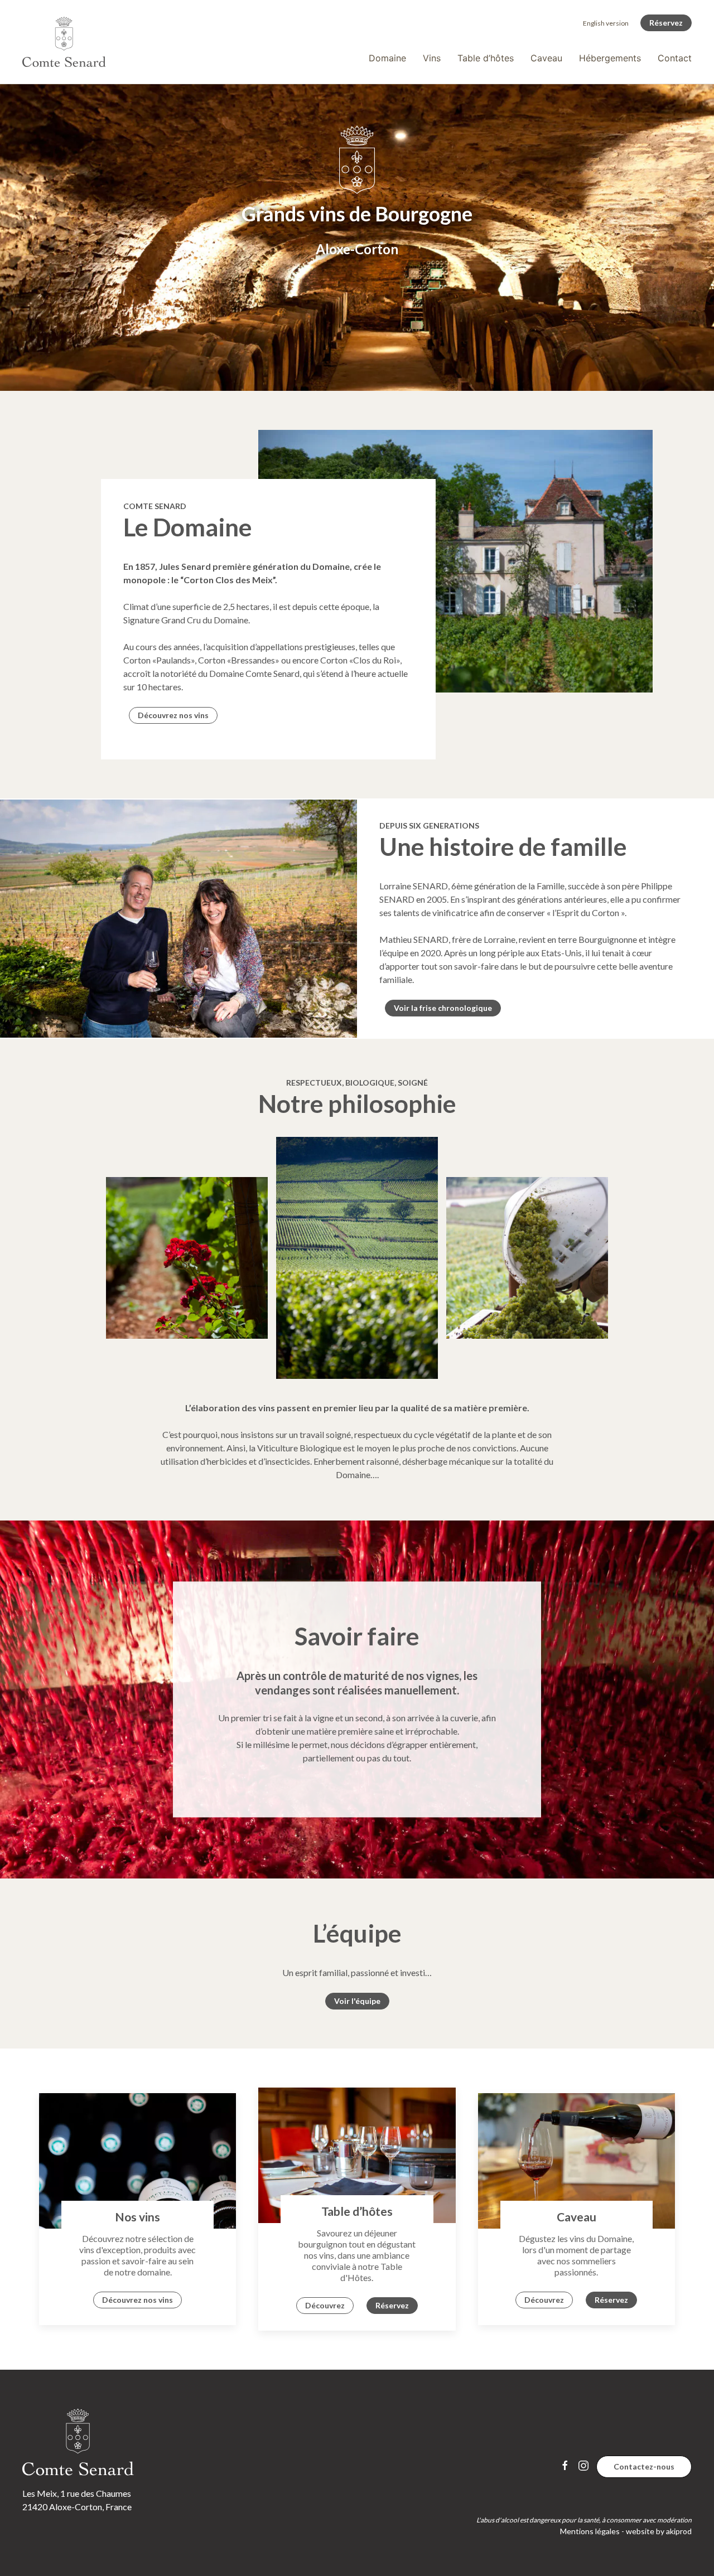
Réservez (666, 23)
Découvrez (325, 2305)
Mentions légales (590, 2531)
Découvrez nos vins (173, 715)
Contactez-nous (644, 2466)
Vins (432, 58)
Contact (675, 58)
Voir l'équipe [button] (357, 2001)
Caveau (546, 58)
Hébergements (610, 58)
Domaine (387, 58)
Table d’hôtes (486, 58)
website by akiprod (659, 2531)
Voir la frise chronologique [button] (443, 1008)
